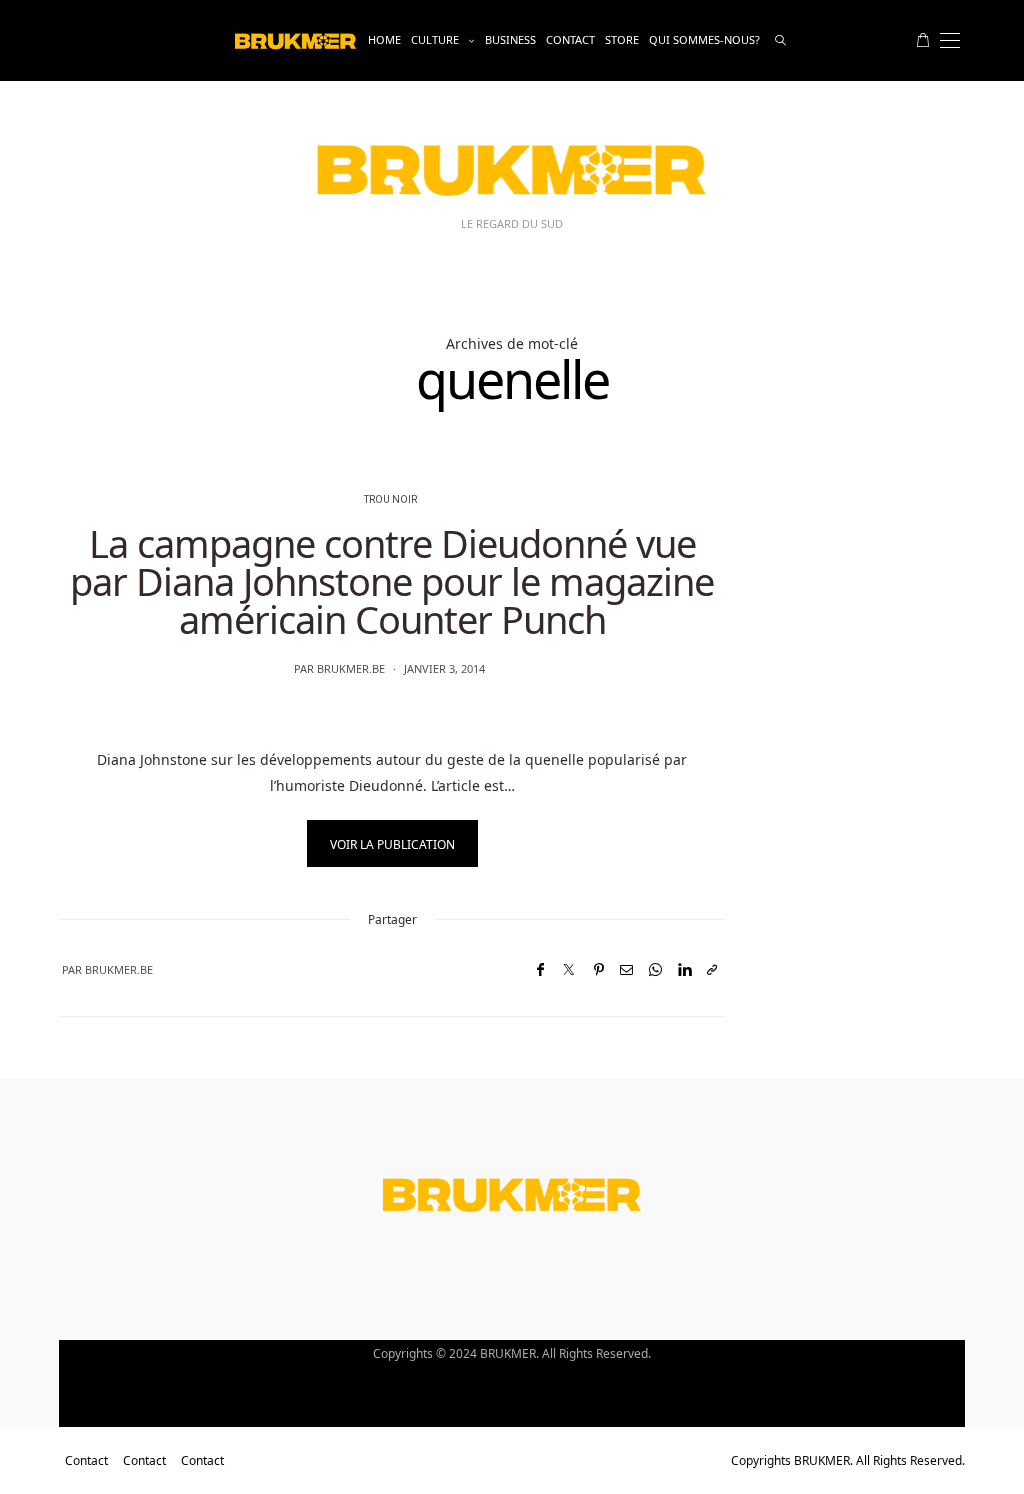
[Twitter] (569, 969)
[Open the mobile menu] (950, 40)
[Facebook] (540, 969)
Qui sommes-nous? (704, 39)
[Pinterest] (599, 969)
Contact (570, 39)
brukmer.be (351, 668)
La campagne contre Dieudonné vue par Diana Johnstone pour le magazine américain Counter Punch (392, 581)
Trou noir (390, 500)
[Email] (626, 969)
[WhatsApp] (655, 969)
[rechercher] (780, 40)
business (510, 39)
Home (384, 39)
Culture (435, 39)
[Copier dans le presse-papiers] (712, 969)
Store (622, 39)
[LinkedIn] (684, 969)
